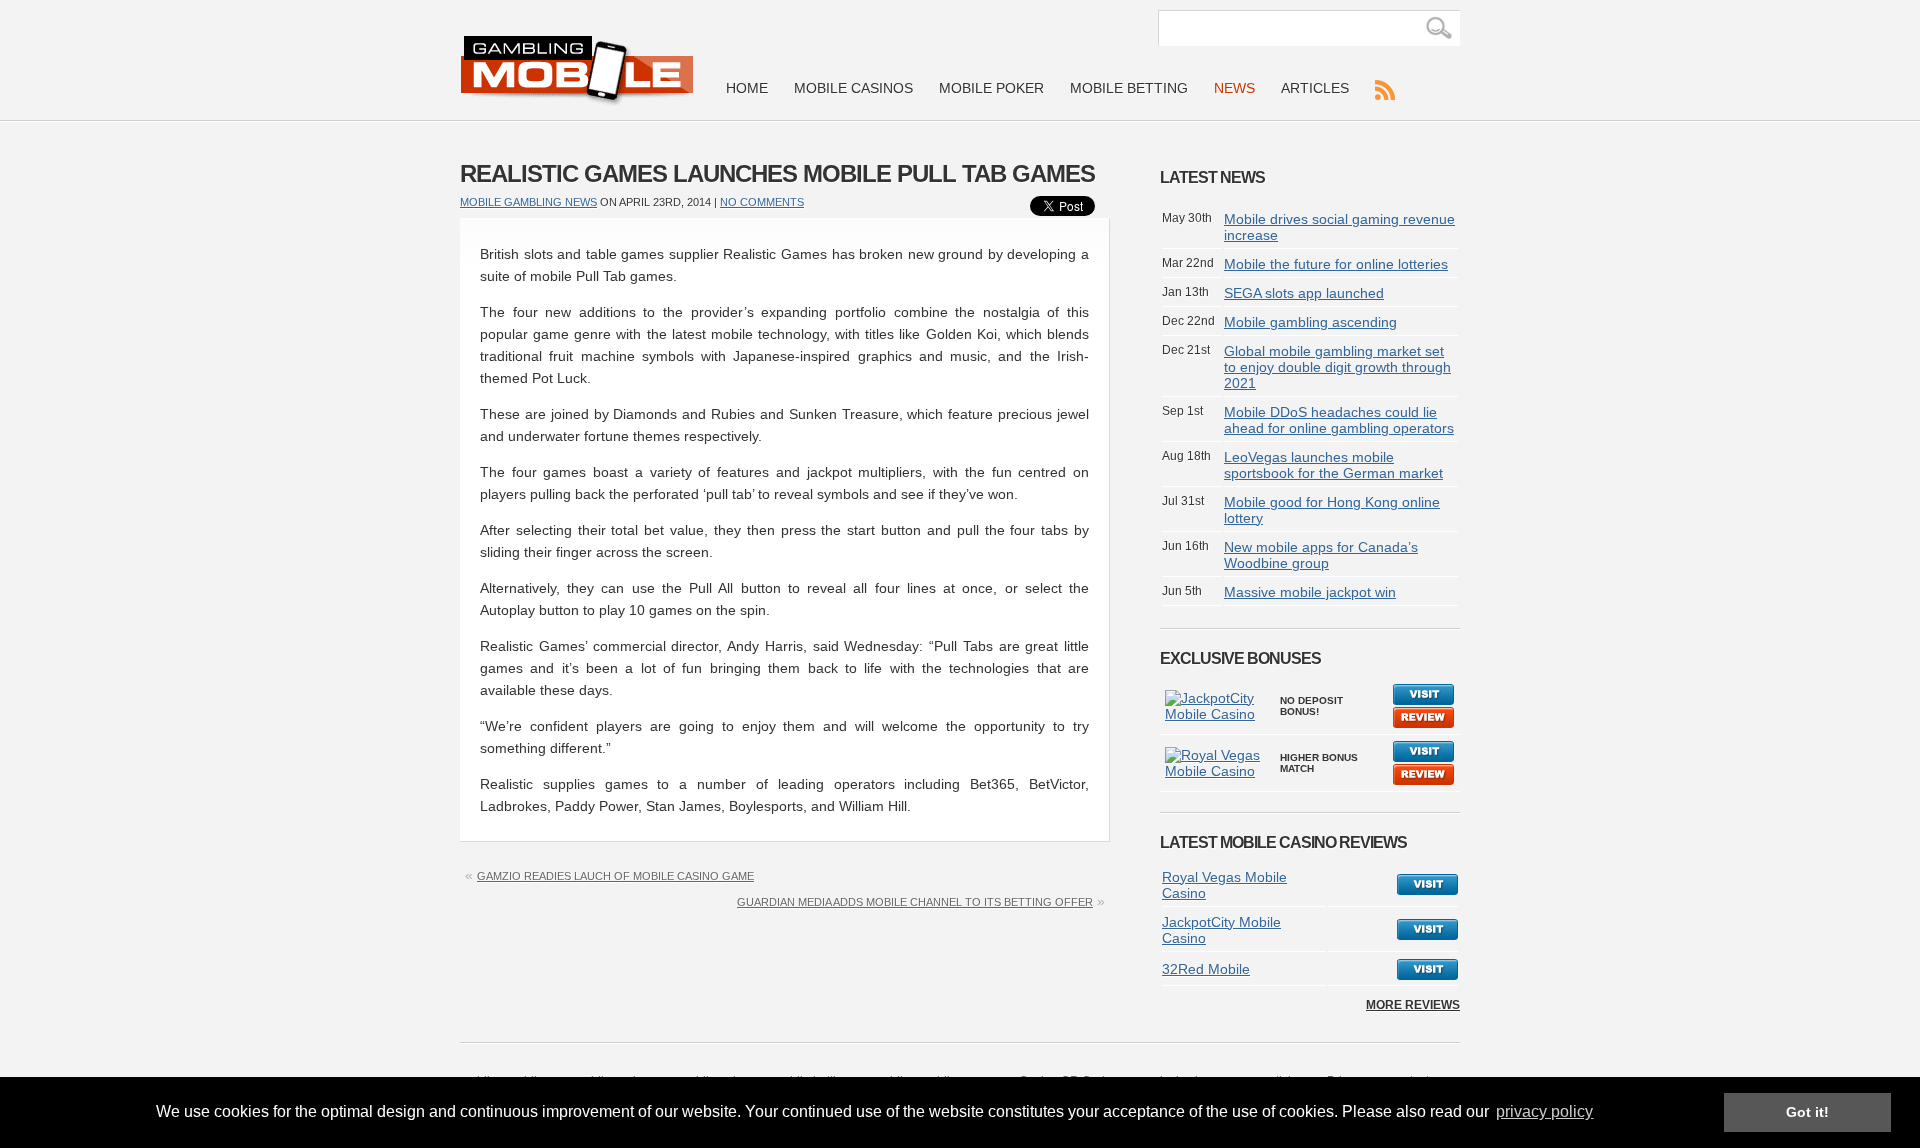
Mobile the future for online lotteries (1336, 264)
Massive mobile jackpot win (1310, 592)
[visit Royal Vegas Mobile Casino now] (1427, 890)
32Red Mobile (1206, 969)
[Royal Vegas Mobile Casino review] (1217, 771)
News (1234, 88)
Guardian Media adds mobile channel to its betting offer (915, 902)
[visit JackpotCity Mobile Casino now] (1427, 935)
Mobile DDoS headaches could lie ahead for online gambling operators (1339, 420)
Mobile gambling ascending (1310, 322)
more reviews (1413, 1005)
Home (747, 88)
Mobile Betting (1129, 88)
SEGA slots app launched (1304, 293)
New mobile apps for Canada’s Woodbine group (1321, 555)
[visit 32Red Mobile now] (1427, 975)
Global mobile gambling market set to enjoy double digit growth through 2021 (1337, 367)
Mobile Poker (991, 88)
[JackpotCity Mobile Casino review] (1217, 714)
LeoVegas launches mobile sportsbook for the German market (1333, 465)
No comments (762, 202)
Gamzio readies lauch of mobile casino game (615, 876)
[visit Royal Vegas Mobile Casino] (1423, 758)
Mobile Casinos (853, 88)
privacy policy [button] (1544, 1111)
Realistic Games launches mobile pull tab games (777, 173)
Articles (1315, 88)
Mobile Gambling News (528, 202)
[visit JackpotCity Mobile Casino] (1423, 701)
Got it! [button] (1807, 1112)
